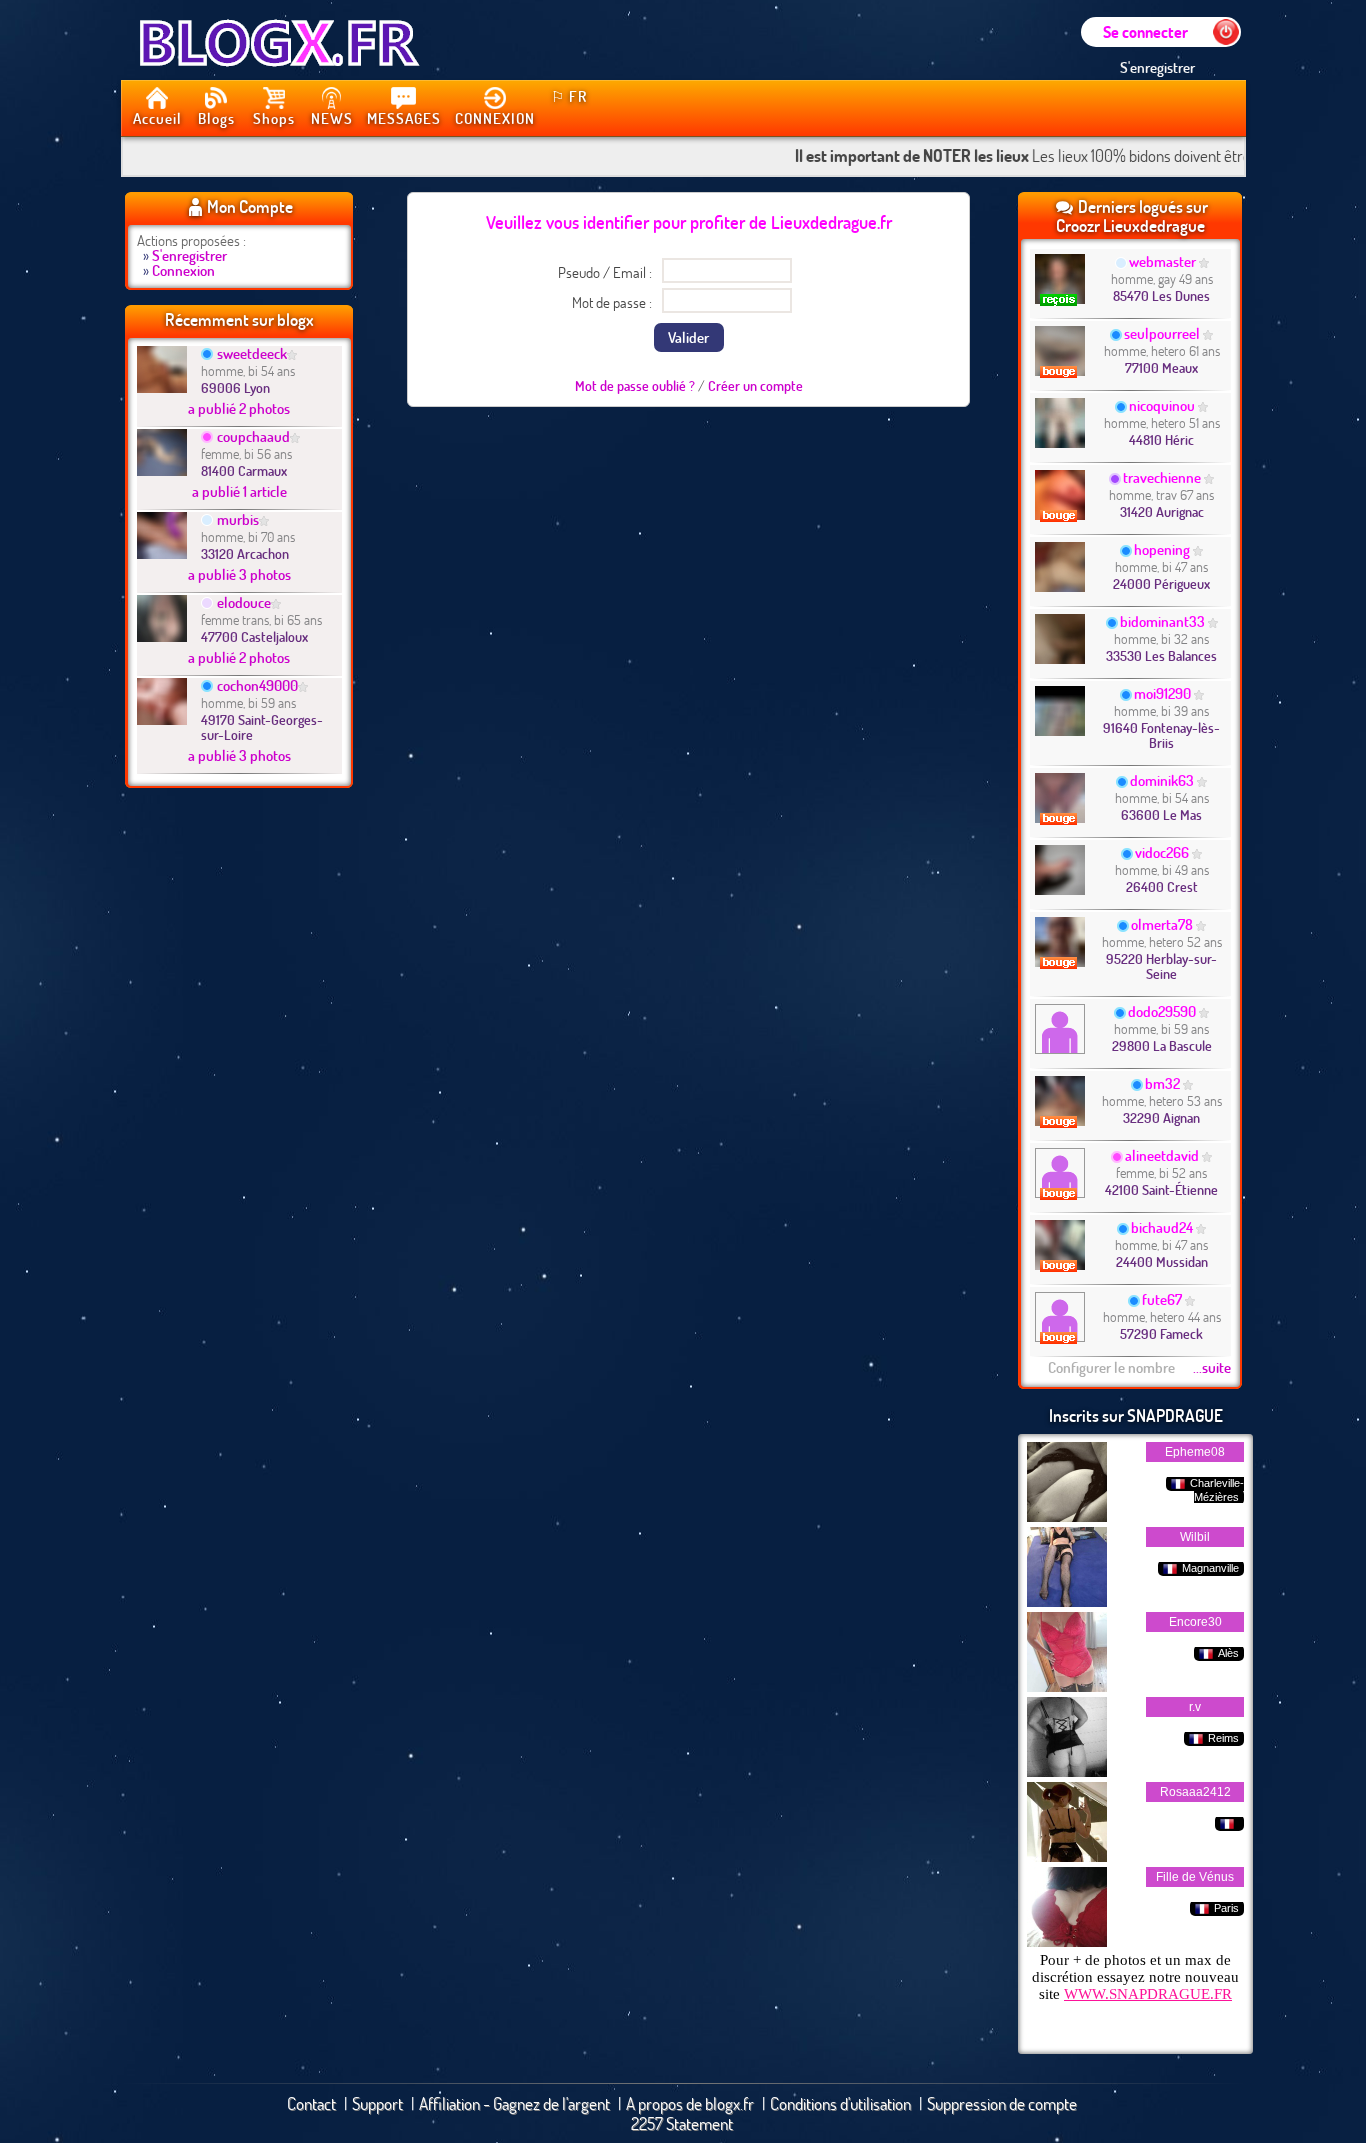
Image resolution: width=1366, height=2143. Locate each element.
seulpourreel (1162, 333)
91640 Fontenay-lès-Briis (1161, 735)
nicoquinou (1162, 405)
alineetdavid (1162, 1155)
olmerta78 (1162, 924)
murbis (238, 519)
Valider (688, 337)
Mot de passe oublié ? (635, 385)
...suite (1212, 1367)
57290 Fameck (1161, 1333)
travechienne (1162, 477)
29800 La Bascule (1162, 1045)
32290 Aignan (1161, 1117)
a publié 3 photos (239, 574)
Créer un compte (755, 385)
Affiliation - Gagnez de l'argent (514, 2104)
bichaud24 (1162, 1227)
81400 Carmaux (244, 470)
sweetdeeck (252, 353)
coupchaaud (253, 436)
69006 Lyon (235, 387)
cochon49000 (257, 685)
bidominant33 (1162, 621)
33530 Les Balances (1161, 655)
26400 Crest (1162, 886)
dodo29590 (1162, 1011)
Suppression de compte (1002, 2104)
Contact (311, 2104)
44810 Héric (1161, 439)
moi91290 (1162, 693)
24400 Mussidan (1162, 1261)
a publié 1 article (239, 491)
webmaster (1162, 261)
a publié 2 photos (239, 408)
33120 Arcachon (245, 553)
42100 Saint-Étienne (1161, 1189)
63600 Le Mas (1161, 814)
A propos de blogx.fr (690, 2104)
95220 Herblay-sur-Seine (1161, 966)
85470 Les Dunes (1161, 295)
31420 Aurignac (1162, 511)
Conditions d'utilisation (840, 2104)
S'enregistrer (1157, 67)
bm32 (1162, 1083)
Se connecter (1145, 31)
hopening (1162, 549)
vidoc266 (1162, 852)
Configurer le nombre (1111, 1367)
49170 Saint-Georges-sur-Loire (262, 727)
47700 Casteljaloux (254, 636)
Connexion (183, 270)
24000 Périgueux (1161, 583)
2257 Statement (682, 2124)
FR (569, 96)
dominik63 (1162, 780)
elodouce (244, 602)
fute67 (1162, 1299)
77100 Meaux (1161, 367)
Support (377, 2104)
